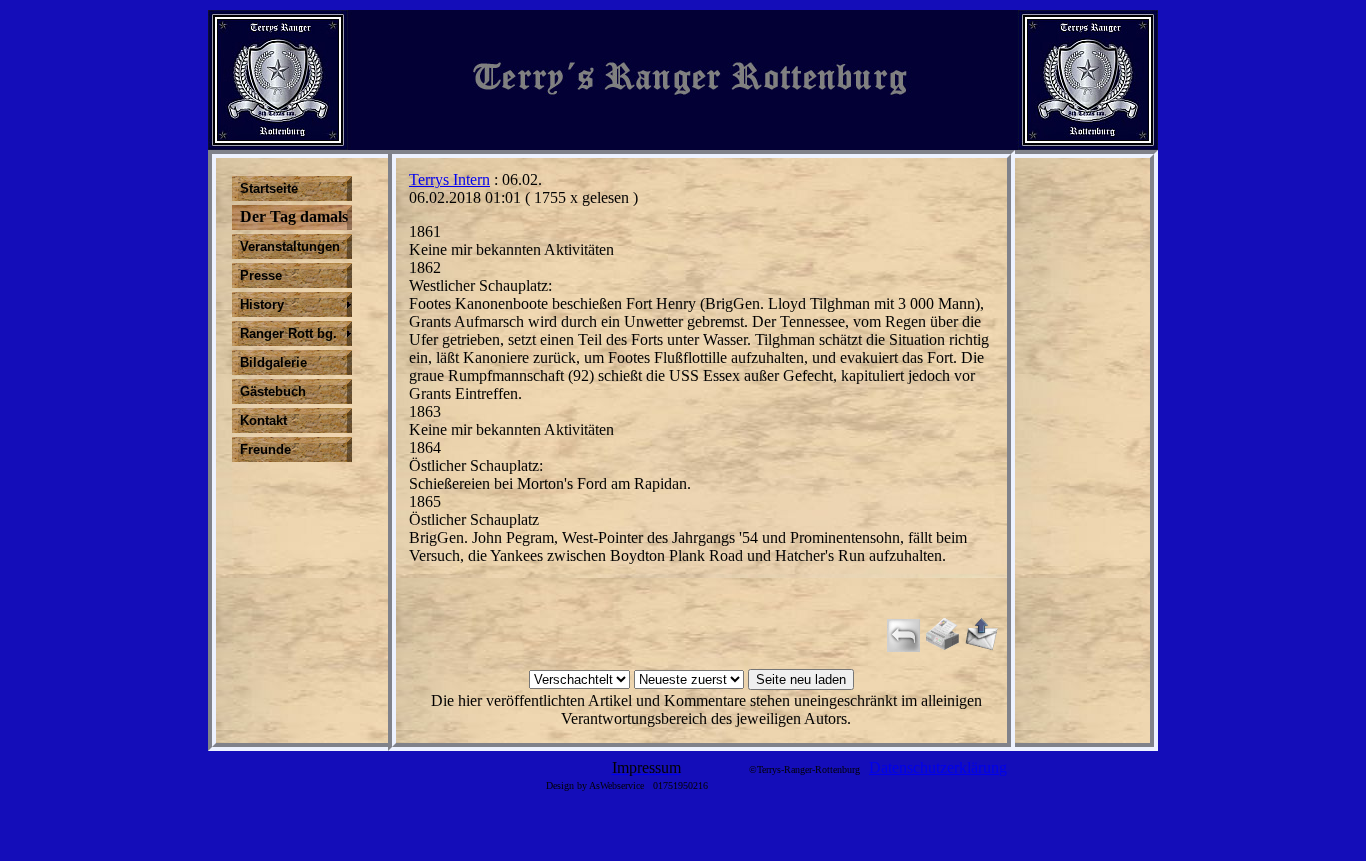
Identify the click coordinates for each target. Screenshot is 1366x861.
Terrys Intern (449, 179)
